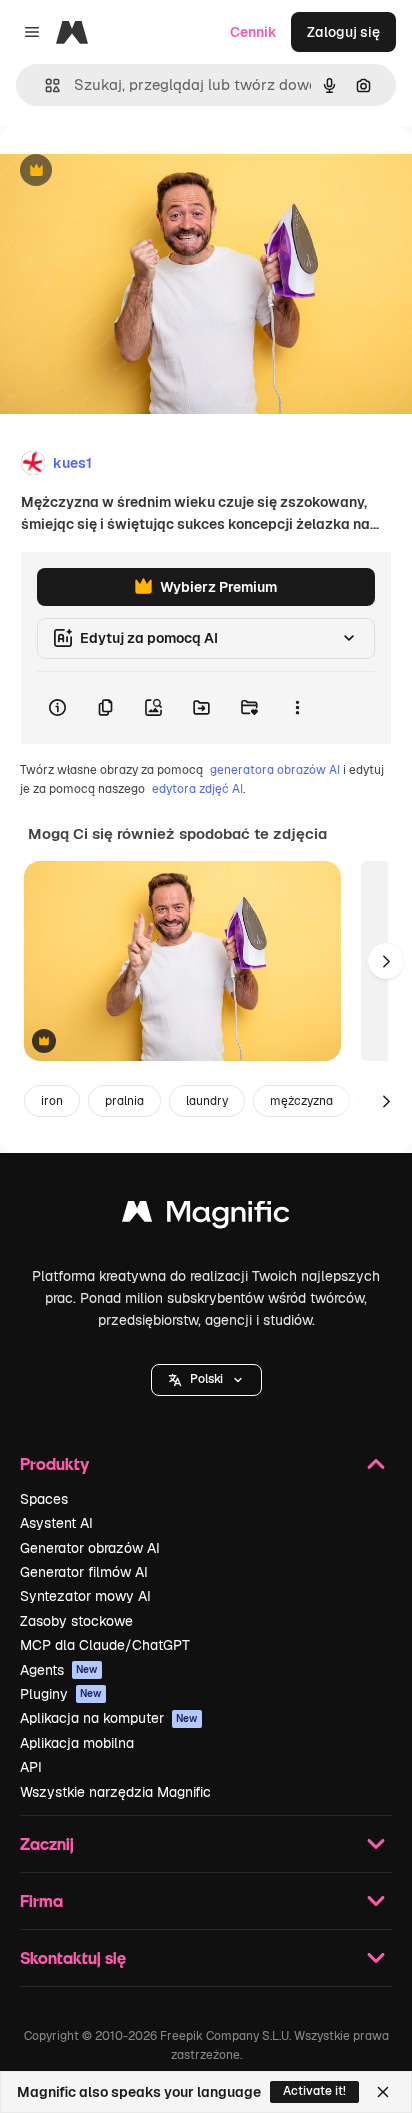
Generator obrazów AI (90, 1548)
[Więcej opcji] (297, 708)
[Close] (383, 2092)
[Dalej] (386, 961)
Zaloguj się (343, 32)
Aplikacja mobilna (77, 1743)
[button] (206, 1380)
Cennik (253, 32)
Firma (41, 1900)
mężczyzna (301, 1101)
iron (52, 1101)
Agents (59, 1670)
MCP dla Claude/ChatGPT (105, 1645)
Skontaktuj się (73, 1957)
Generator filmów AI (84, 1572)
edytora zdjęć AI (197, 789)
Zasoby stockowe (76, 1621)
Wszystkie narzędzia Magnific (115, 1792)
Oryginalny (138, 171)
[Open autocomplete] (44, 85)
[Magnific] (206, 1216)
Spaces (44, 1499)
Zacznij (47, 1843)
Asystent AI (56, 1523)
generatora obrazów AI (275, 770)
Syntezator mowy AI (85, 1596)
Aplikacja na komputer (109, 1718)
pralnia (124, 1101)
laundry (207, 1101)
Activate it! (314, 2091)
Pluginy (61, 1694)
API (31, 1767)
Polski (206, 1379)
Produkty (54, 1463)
